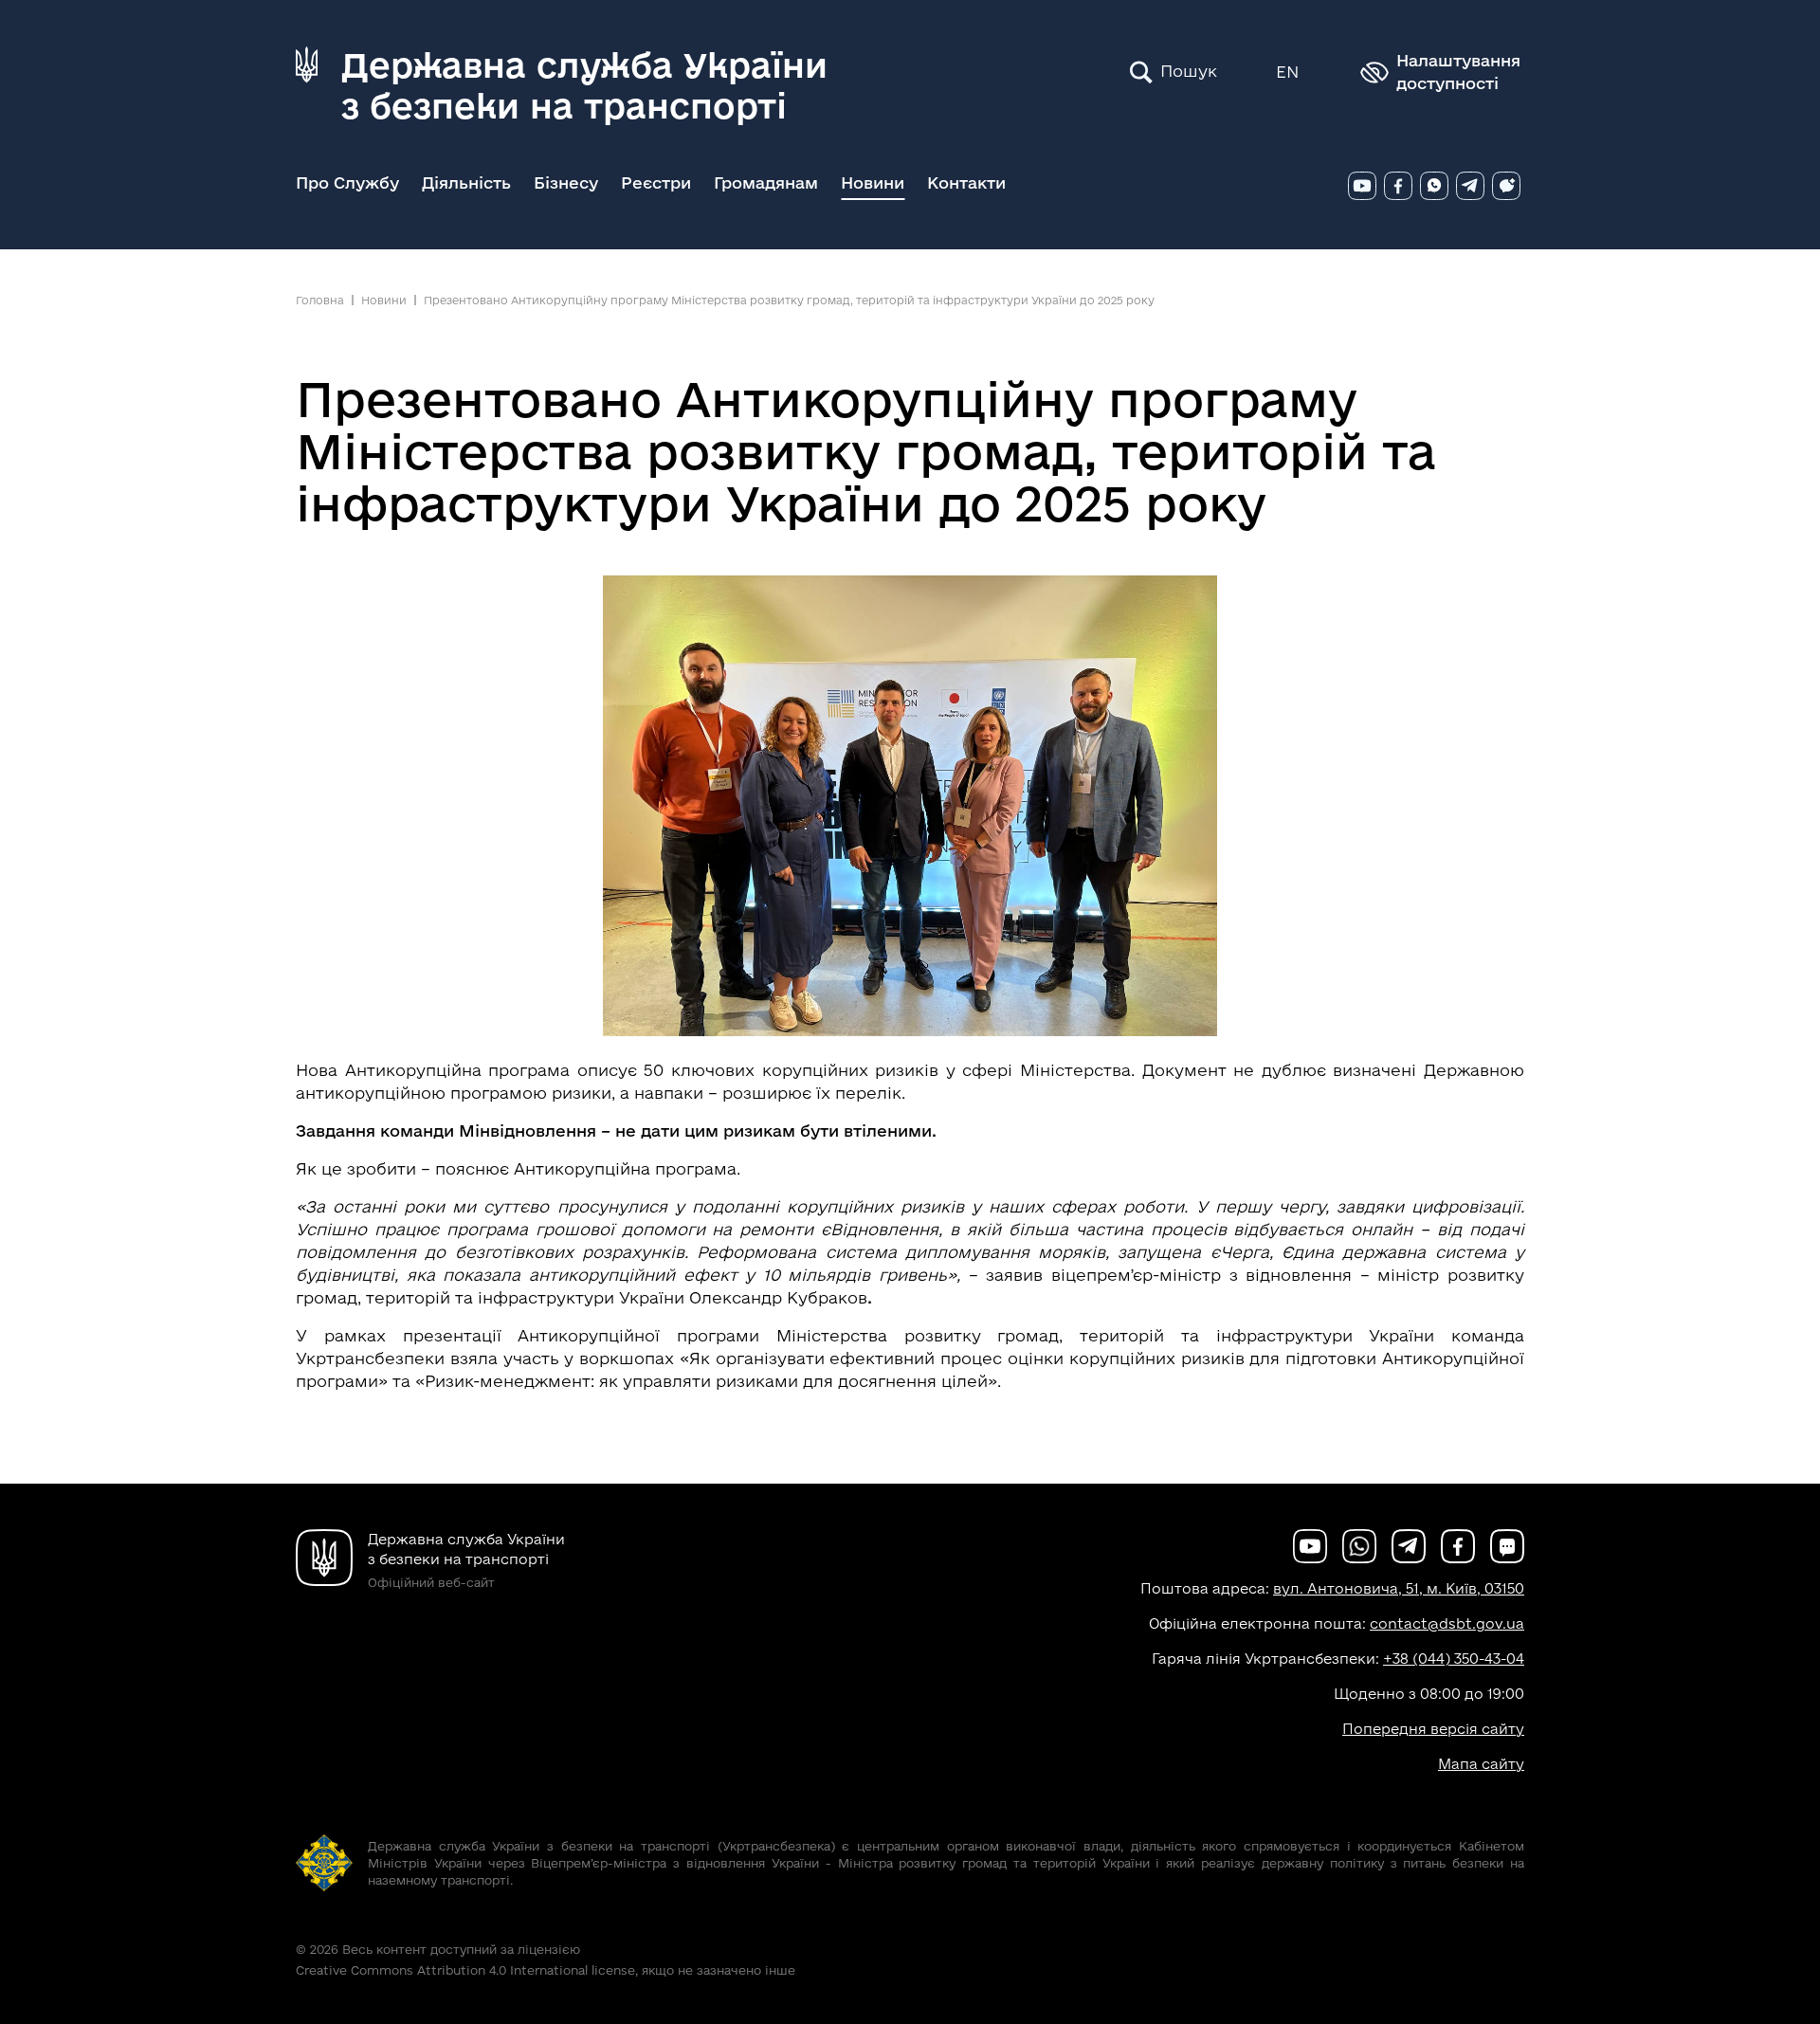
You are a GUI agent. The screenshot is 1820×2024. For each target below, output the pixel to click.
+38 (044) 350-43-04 (1454, 1659)
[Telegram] (1470, 186)
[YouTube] (1362, 186)
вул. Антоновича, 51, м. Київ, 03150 (1399, 1588)
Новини (873, 182)
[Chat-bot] (1506, 186)
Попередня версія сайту (1433, 1729)
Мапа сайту (1481, 1764)
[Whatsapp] (1434, 186)
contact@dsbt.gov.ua (1447, 1623)
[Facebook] (1398, 186)
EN (1287, 72)
